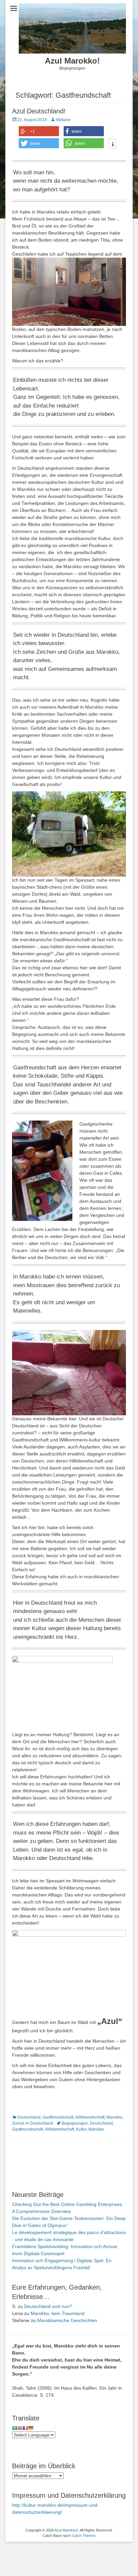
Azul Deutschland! (39, 111)
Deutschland (29, 2117)
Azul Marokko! (72, 61)
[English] (20, 2428)
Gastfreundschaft (58, 2117)
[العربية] (15, 2428)
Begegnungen (75, 2123)
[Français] (25, 2428)
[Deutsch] (31, 2428)
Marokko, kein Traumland (57, 2313)
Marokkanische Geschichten (67, 2320)
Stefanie (63, 120)
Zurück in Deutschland (32, 2123)
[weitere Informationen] (112, 144)
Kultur (81, 2129)
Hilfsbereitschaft (90, 2117)
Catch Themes (84, 2536)
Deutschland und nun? (48, 2306)
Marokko (114, 2117)
